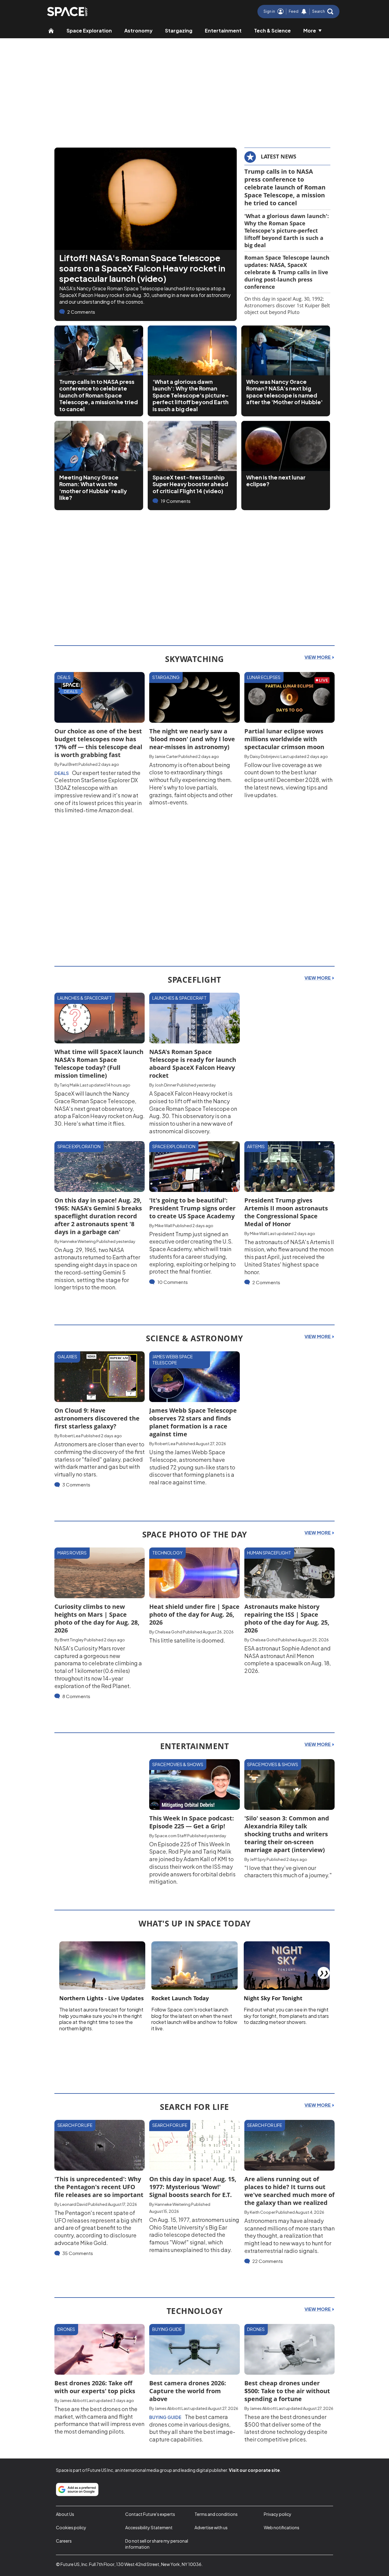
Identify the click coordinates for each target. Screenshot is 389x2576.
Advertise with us (211, 2527)
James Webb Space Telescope (172, 1360)
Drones (66, 2329)
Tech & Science (272, 31)
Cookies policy (71, 2527)
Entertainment (223, 31)
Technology (167, 1553)
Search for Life (75, 2125)
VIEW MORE (318, 657)
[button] (323, 12)
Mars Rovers (72, 1553)
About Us (65, 2514)
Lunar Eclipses (264, 677)
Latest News (279, 156)
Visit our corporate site (254, 2470)
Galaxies (67, 1356)
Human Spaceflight (269, 1553)
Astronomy (138, 31)
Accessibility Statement (149, 2527)
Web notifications (282, 2527)
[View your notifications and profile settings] (304, 12)
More (310, 31)
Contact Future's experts (150, 2514)
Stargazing (179, 31)
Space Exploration (89, 31)
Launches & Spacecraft (85, 998)
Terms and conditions (216, 2514)
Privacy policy (278, 2514)
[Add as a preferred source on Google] (77, 2489)
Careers (64, 2541)
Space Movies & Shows (178, 1764)
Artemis (256, 1146)
